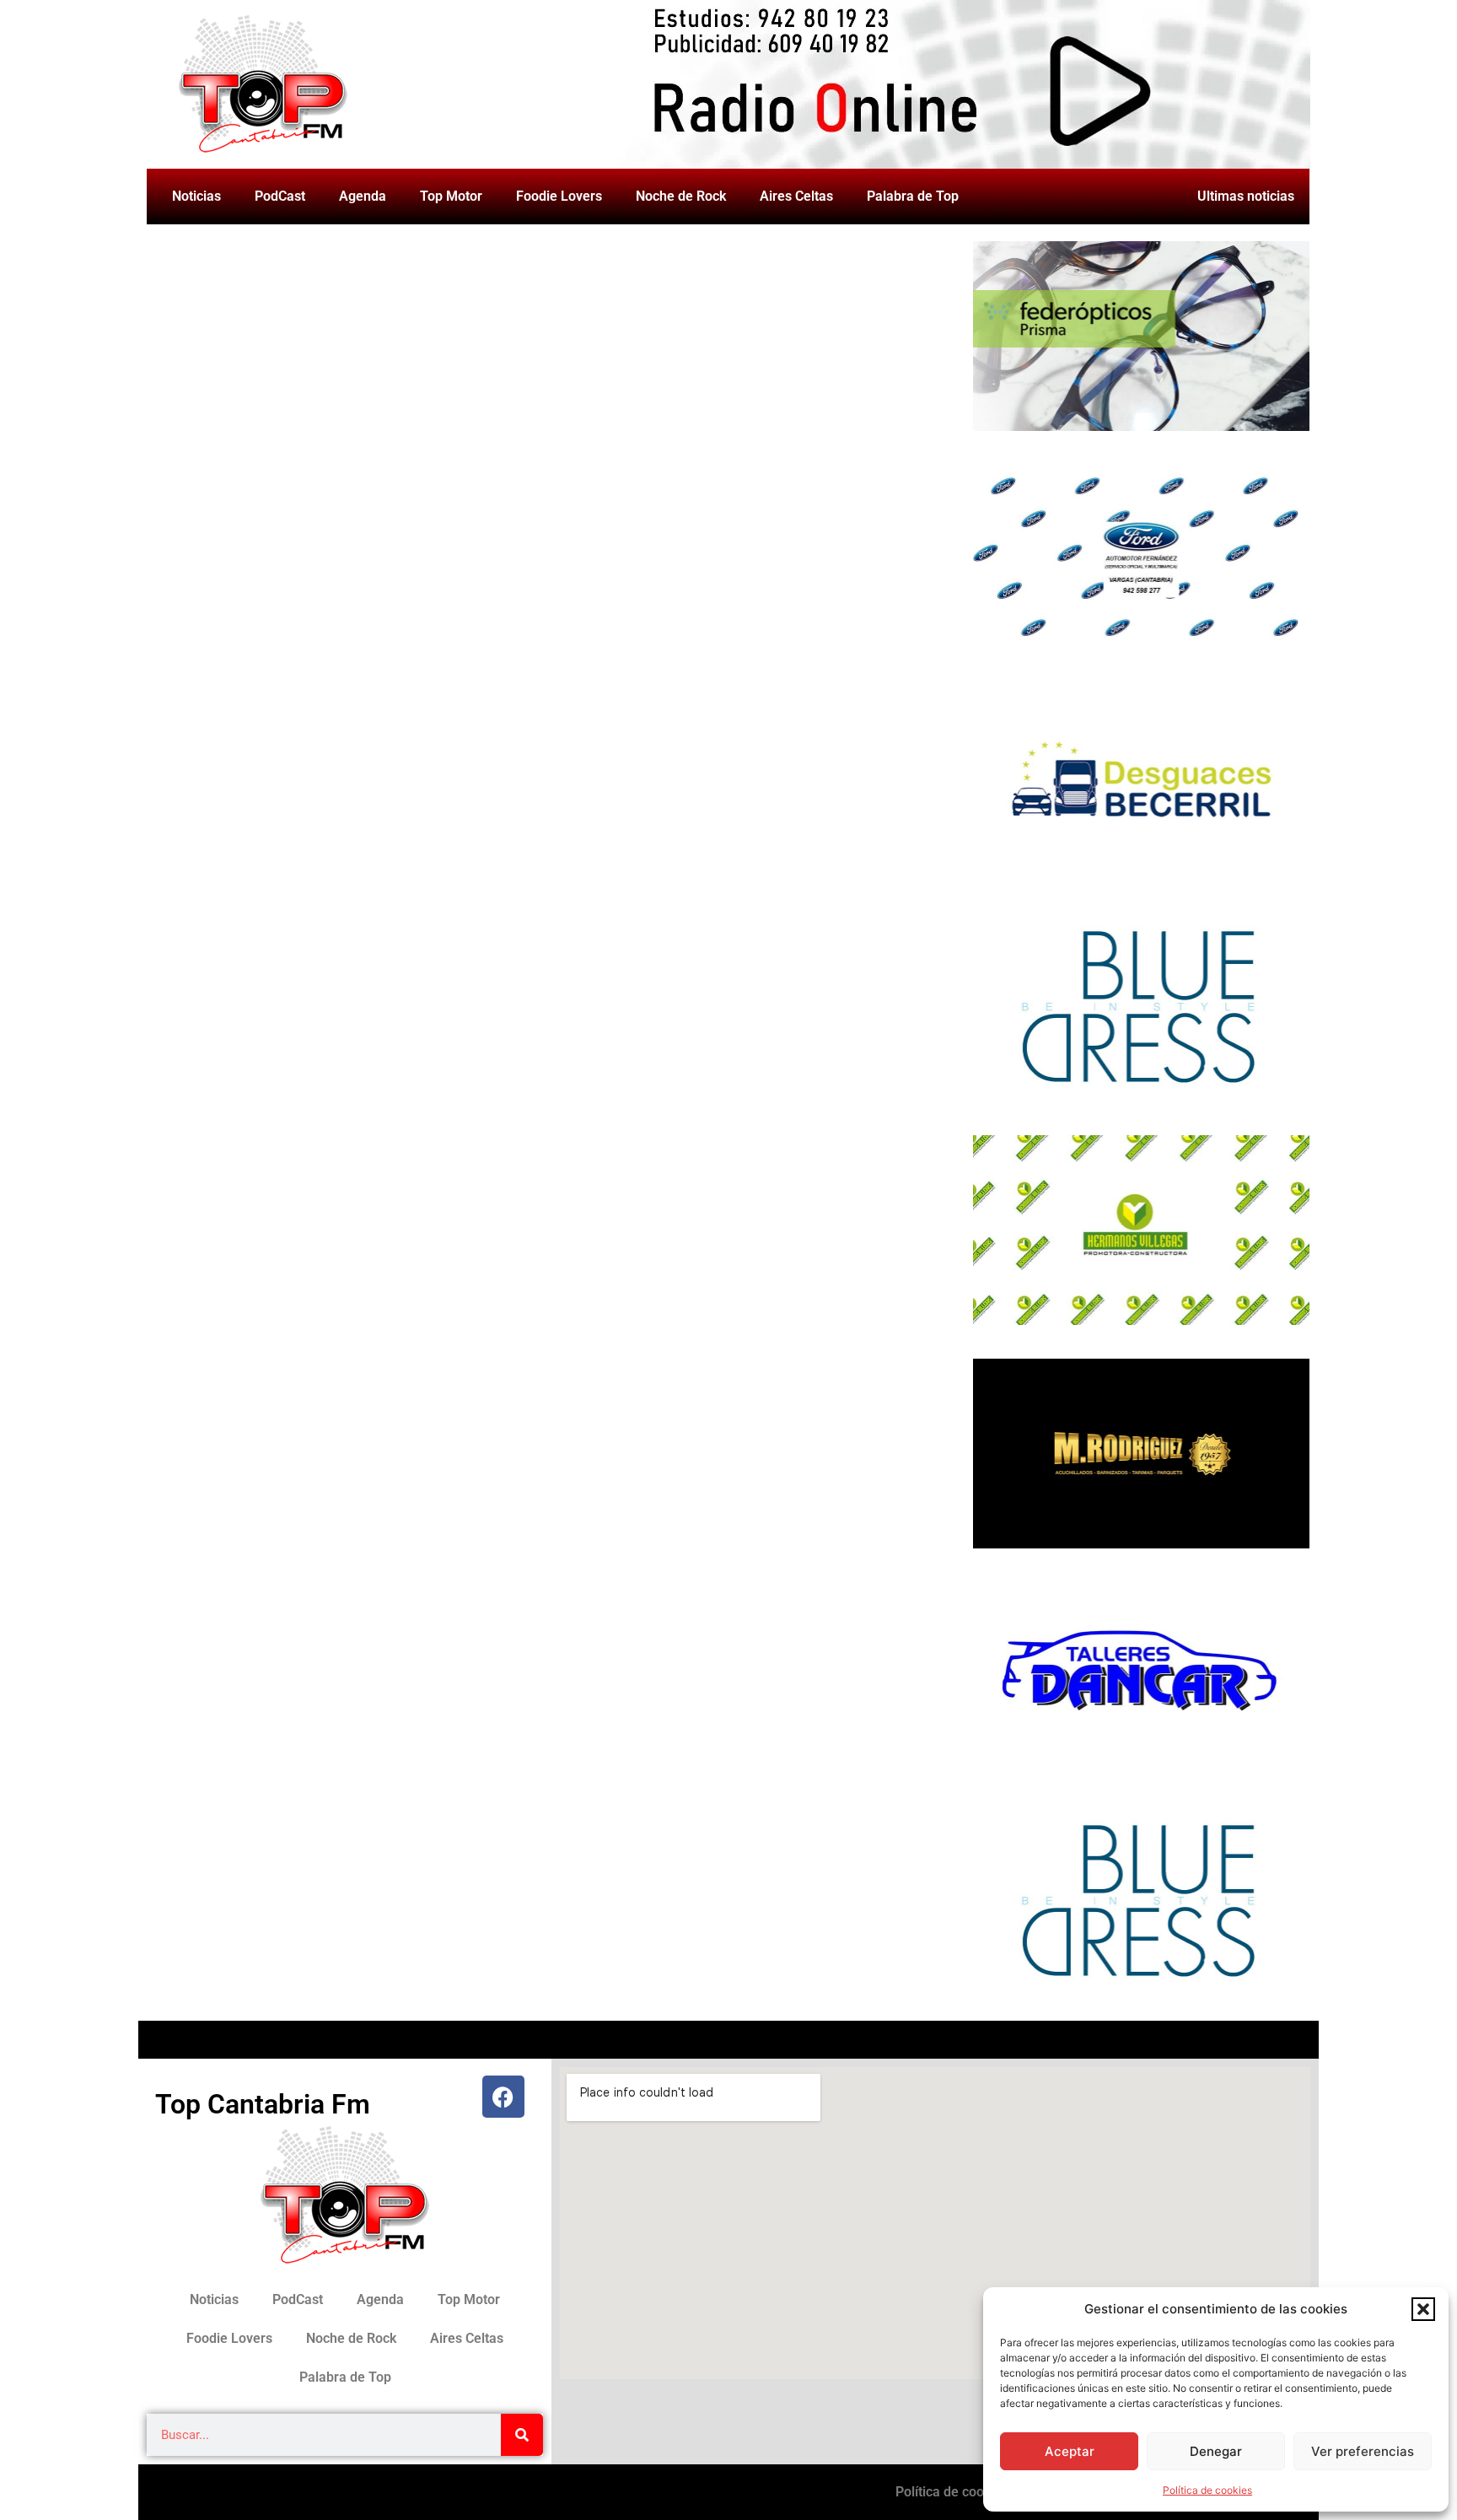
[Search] (522, 2435)
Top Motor (451, 196)
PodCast (280, 196)
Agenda (363, 196)
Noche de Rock (681, 196)
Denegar (1216, 2451)
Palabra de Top (913, 196)
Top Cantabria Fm (263, 2104)
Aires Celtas (796, 196)
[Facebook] (503, 2097)
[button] (1423, 2309)
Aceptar (1070, 2451)
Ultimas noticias (1246, 196)
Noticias (196, 196)
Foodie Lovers (559, 196)
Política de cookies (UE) (967, 2492)
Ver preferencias (1363, 2451)
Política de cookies (1207, 2490)
